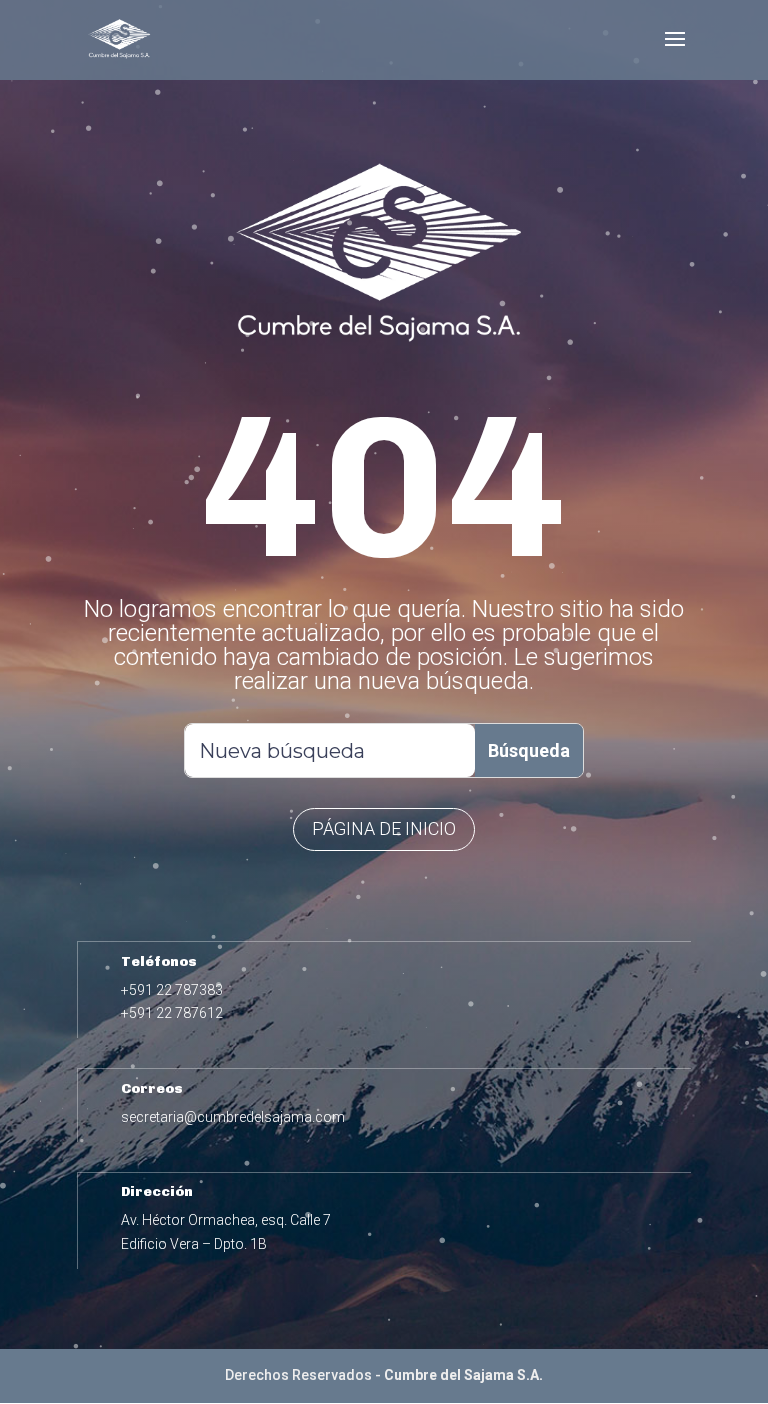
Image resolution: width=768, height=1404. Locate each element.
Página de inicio (384, 828)
